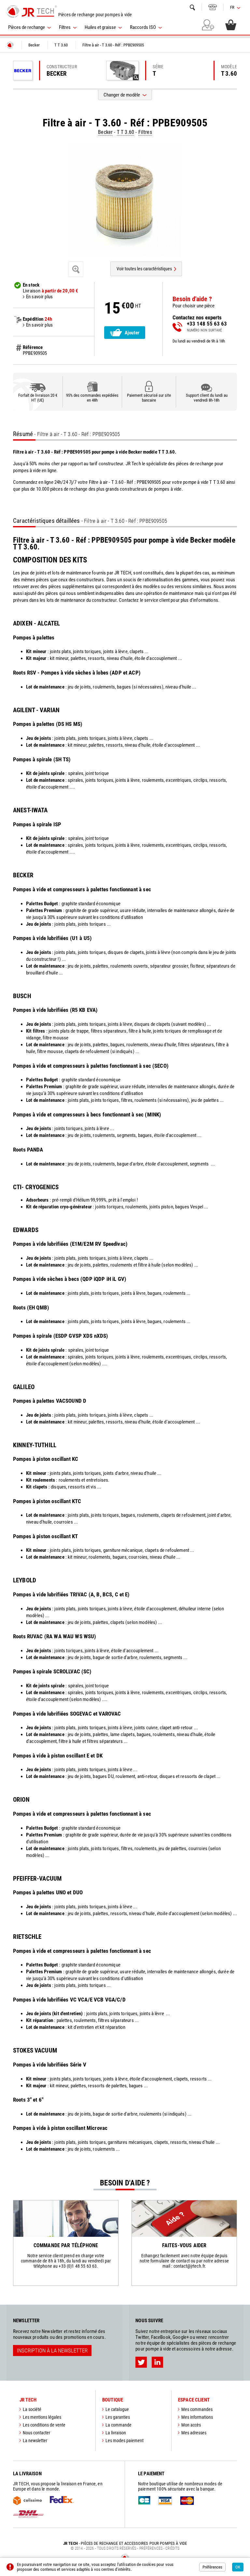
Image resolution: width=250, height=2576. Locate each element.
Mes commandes (197, 2409)
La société (32, 2409)
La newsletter (35, 2441)
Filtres (145, 132)
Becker (105, 132)
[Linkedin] (157, 2362)
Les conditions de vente (44, 2425)
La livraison (116, 2433)
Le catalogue (117, 2409)
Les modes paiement (125, 2441)
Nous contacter (36, 2433)
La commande (118, 2425)
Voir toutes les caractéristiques (144, 269)
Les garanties (118, 2417)
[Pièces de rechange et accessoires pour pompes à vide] (32, 11)
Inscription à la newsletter (52, 2351)
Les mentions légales (42, 2417)
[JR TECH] (10, 45)
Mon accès (191, 2425)
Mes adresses (194, 2433)
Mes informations (197, 2417)
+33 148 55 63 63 (213, 7)
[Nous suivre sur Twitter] (141, 2362)
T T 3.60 (125, 132)
